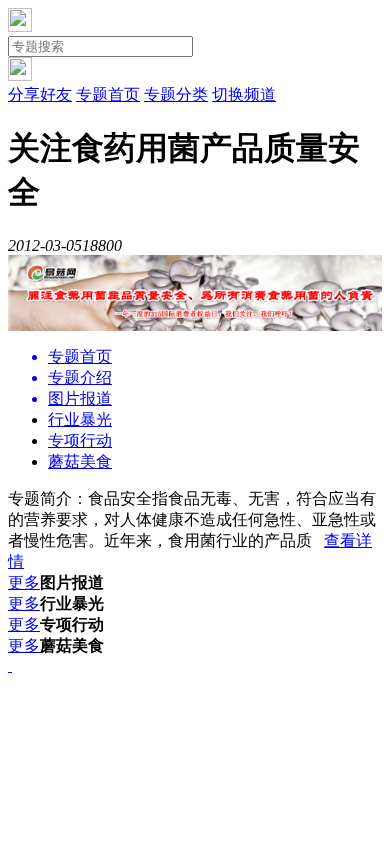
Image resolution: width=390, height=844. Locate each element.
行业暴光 (80, 419)
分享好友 (40, 94)
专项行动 (80, 440)
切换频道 (244, 94)
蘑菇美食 (80, 461)
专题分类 (176, 94)
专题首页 (108, 94)
